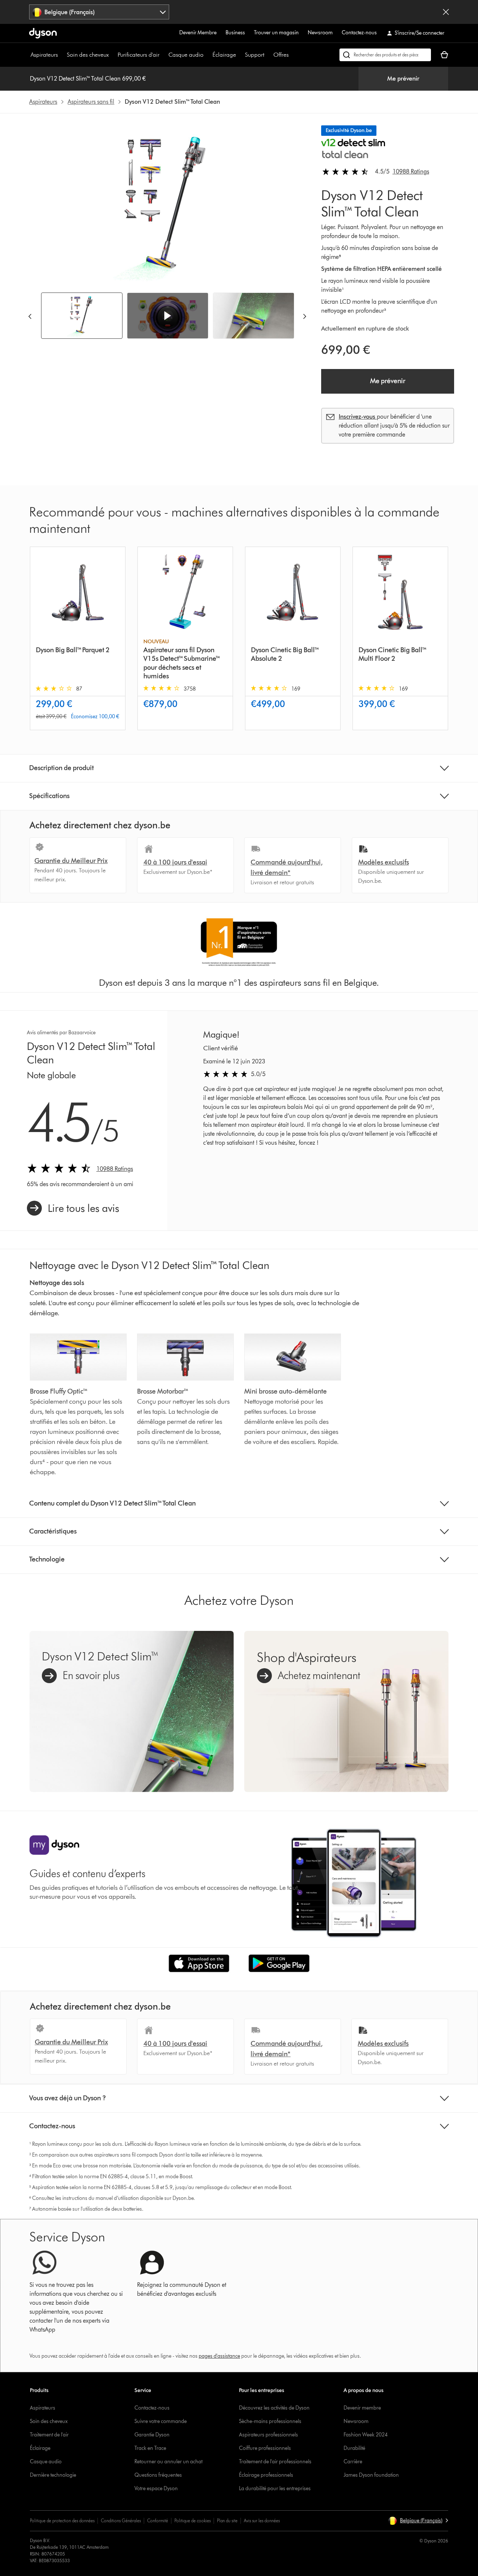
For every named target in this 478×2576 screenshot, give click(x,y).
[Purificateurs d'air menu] (163, 55)
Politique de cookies (193, 2521)
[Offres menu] (292, 55)
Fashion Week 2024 (366, 2435)
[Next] (305, 316)
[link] (73, 1208)
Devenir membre (362, 2408)
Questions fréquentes (158, 2475)
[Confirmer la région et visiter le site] (446, 12)
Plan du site (227, 2521)
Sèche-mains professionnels (270, 2421)
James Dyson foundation (371, 2475)
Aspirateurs (44, 55)
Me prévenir (403, 79)
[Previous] (30, 316)
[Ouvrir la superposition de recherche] (385, 55)
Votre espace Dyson (156, 2489)
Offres (281, 55)
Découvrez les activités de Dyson (274, 2408)
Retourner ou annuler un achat (168, 2462)
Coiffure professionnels (265, 2448)
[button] (168, 316)
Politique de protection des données (62, 2521)
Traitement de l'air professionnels (275, 2462)
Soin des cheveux (88, 55)
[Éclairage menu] (240, 55)
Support (255, 55)
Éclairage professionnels (266, 2475)
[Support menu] (268, 55)
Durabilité (354, 2448)
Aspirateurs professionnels (269, 2435)
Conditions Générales (121, 2521)
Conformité (158, 2521)
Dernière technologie (53, 2475)
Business (235, 33)
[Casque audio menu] (207, 55)
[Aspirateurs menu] (62, 55)
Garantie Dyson (152, 2435)
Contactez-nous (359, 33)
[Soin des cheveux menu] (112, 55)
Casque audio (186, 55)
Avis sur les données (262, 2521)
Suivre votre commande (161, 2421)
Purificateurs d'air (139, 55)
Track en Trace (150, 2448)
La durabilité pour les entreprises (275, 2489)
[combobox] (99, 12)
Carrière (353, 2462)
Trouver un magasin (276, 33)
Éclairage (224, 55)
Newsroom (320, 33)
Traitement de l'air (49, 2435)
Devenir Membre (198, 33)
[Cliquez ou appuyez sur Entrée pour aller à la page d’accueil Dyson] (43, 33)
